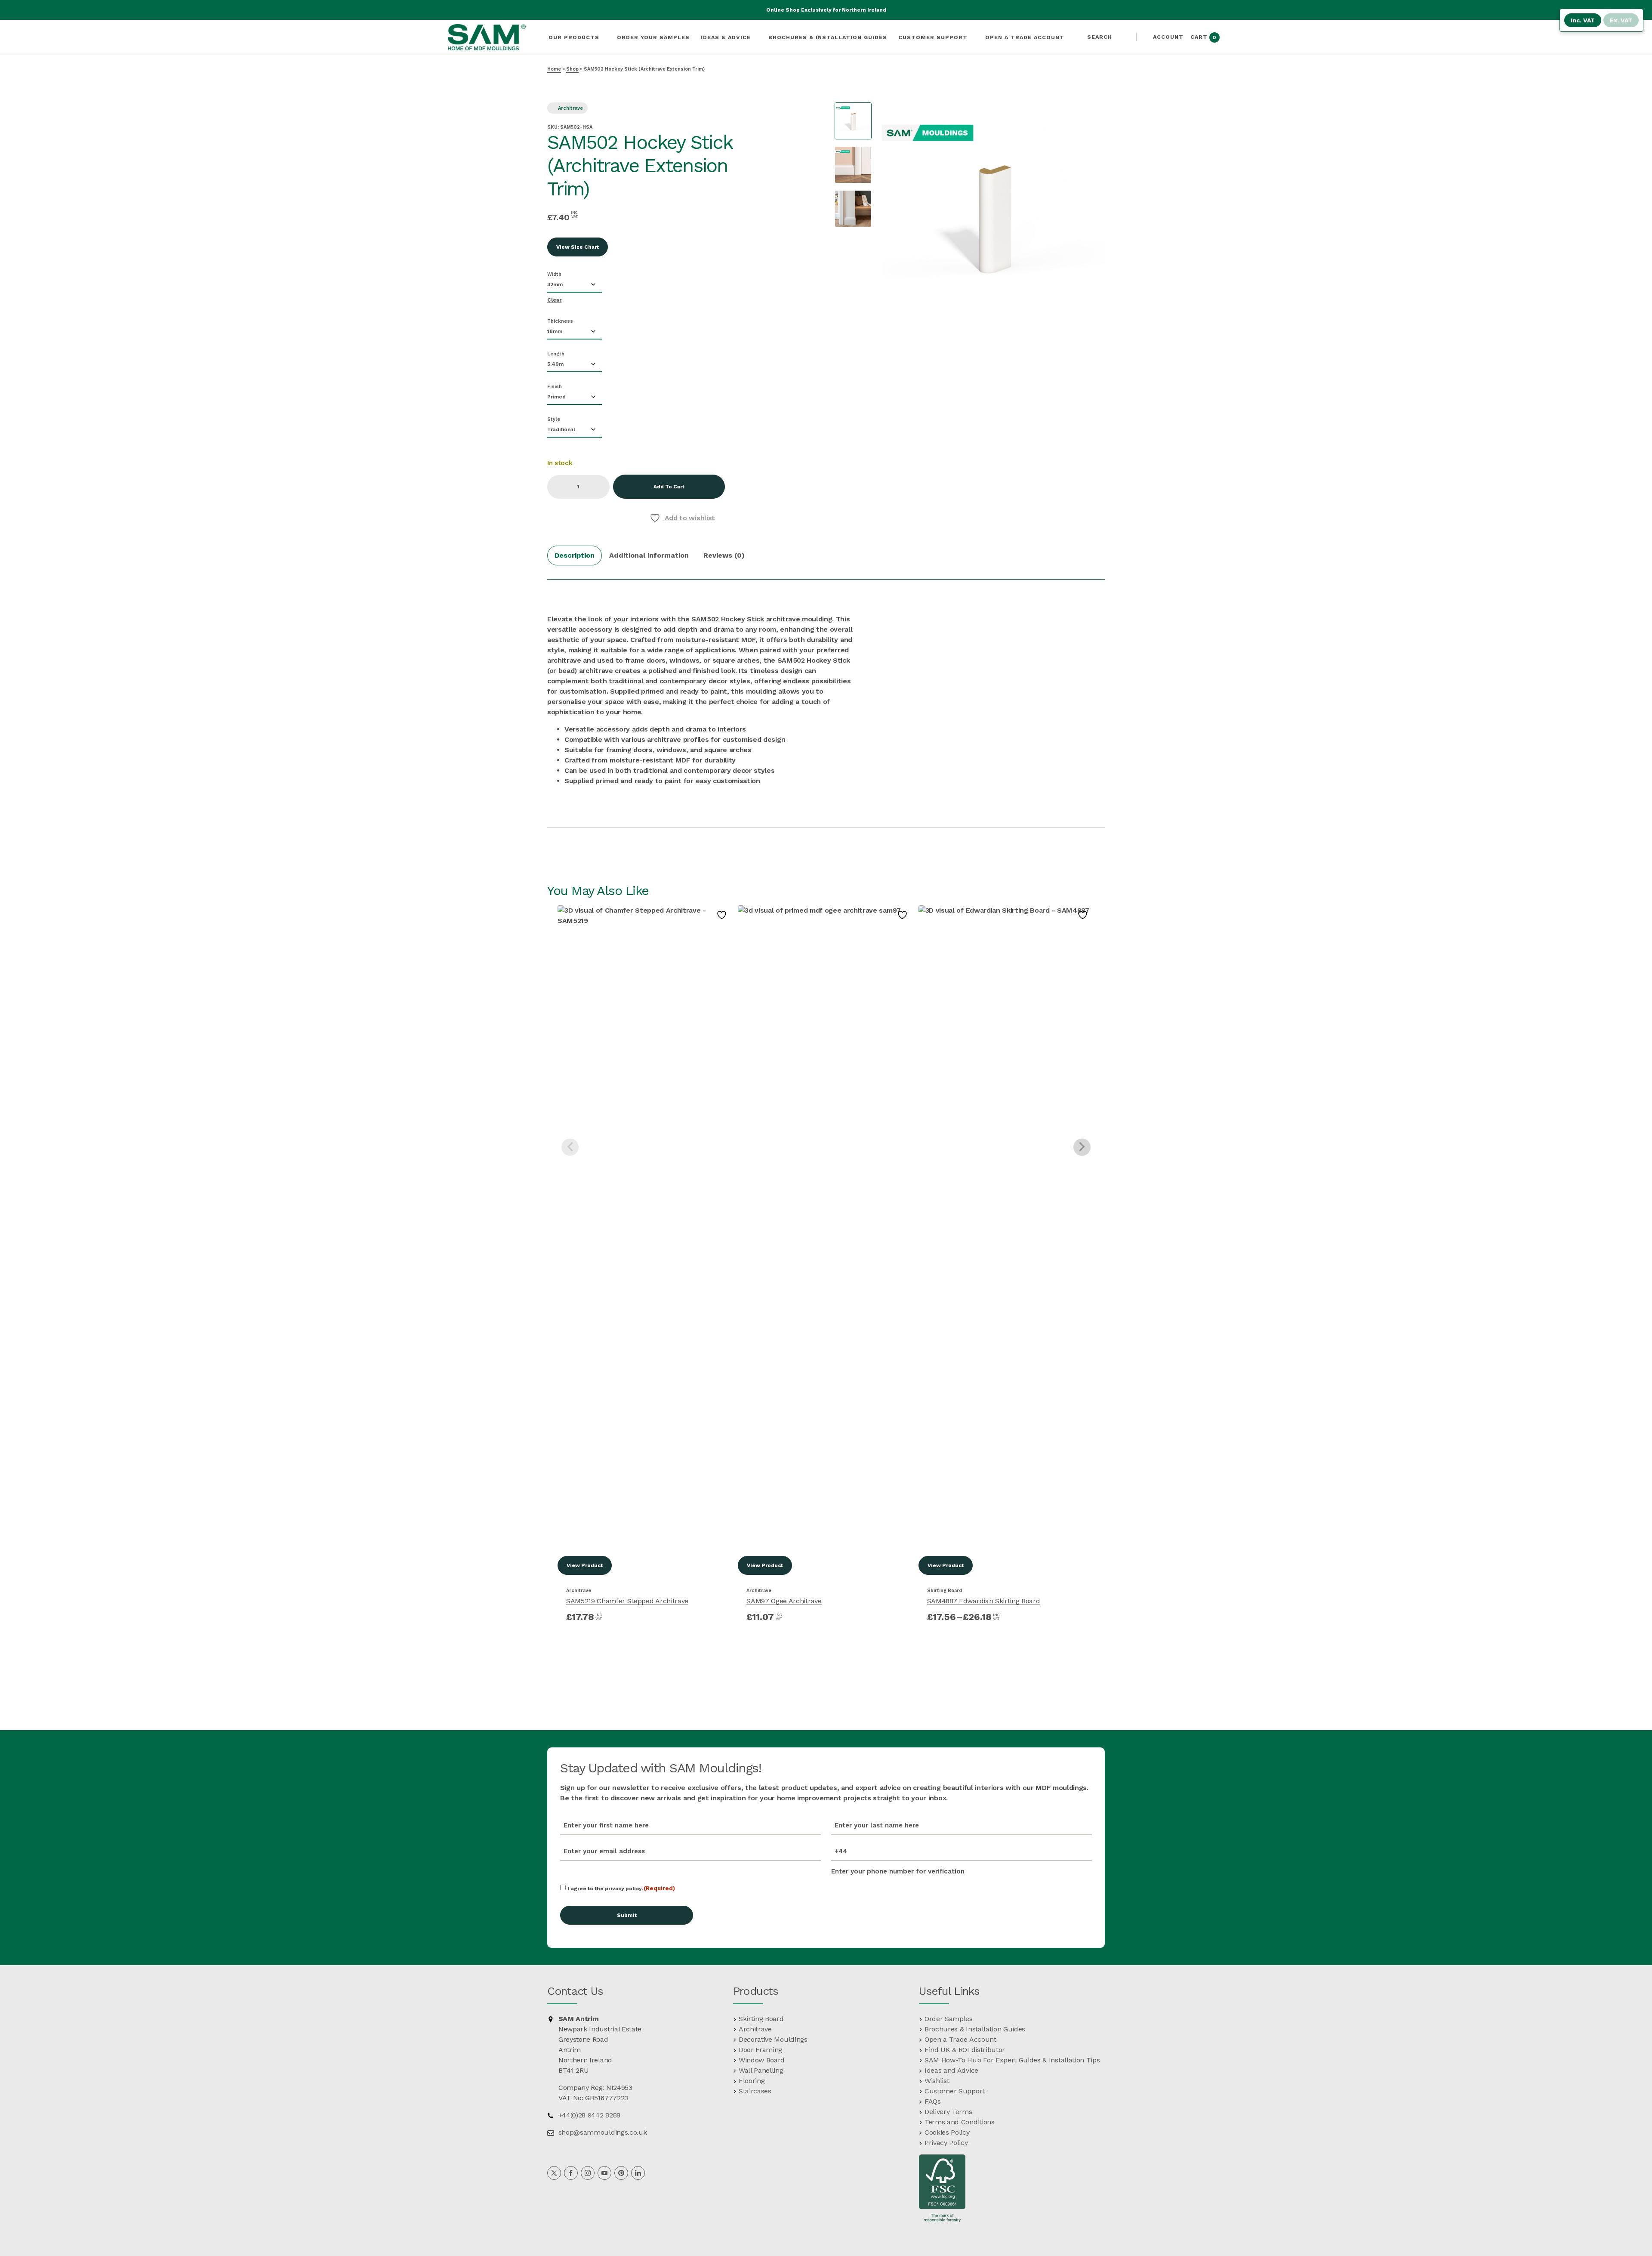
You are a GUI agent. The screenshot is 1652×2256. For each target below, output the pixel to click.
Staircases (755, 2091)
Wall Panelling (761, 2070)
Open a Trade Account (960, 2039)
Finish (555, 387)
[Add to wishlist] (723, 915)
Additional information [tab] (649, 555)
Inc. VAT (1583, 20)
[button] (1103, 37)
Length (556, 354)
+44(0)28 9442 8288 (588, 2115)
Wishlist (937, 2081)
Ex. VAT (1621, 20)
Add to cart (669, 487)
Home (554, 69)
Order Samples (949, 2019)
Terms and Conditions (960, 2122)
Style (554, 419)
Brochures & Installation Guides (975, 2029)
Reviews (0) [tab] (724, 555)
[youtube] (604, 2173)
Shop (572, 69)
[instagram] (588, 2173)
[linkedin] (638, 2173)
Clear (554, 300)
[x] (554, 2173)
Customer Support (955, 2091)
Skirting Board (945, 1591)
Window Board (762, 2060)
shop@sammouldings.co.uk (601, 2132)
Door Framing (760, 2050)
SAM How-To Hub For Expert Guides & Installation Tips (1012, 2060)
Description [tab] (575, 555)
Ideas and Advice (951, 2070)
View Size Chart (578, 247)
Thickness (560, 321)
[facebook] (571, 2173)
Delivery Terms (948, 2112)
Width (554, 274)
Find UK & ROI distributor (965, 2050)
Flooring (752, 2081)
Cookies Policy (947, 2132)
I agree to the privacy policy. (622, 1888)
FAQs (933, 2101)
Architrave (570, 108)
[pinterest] (621, 2173)
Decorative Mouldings (773, 2039)
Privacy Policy (946, 2143)
